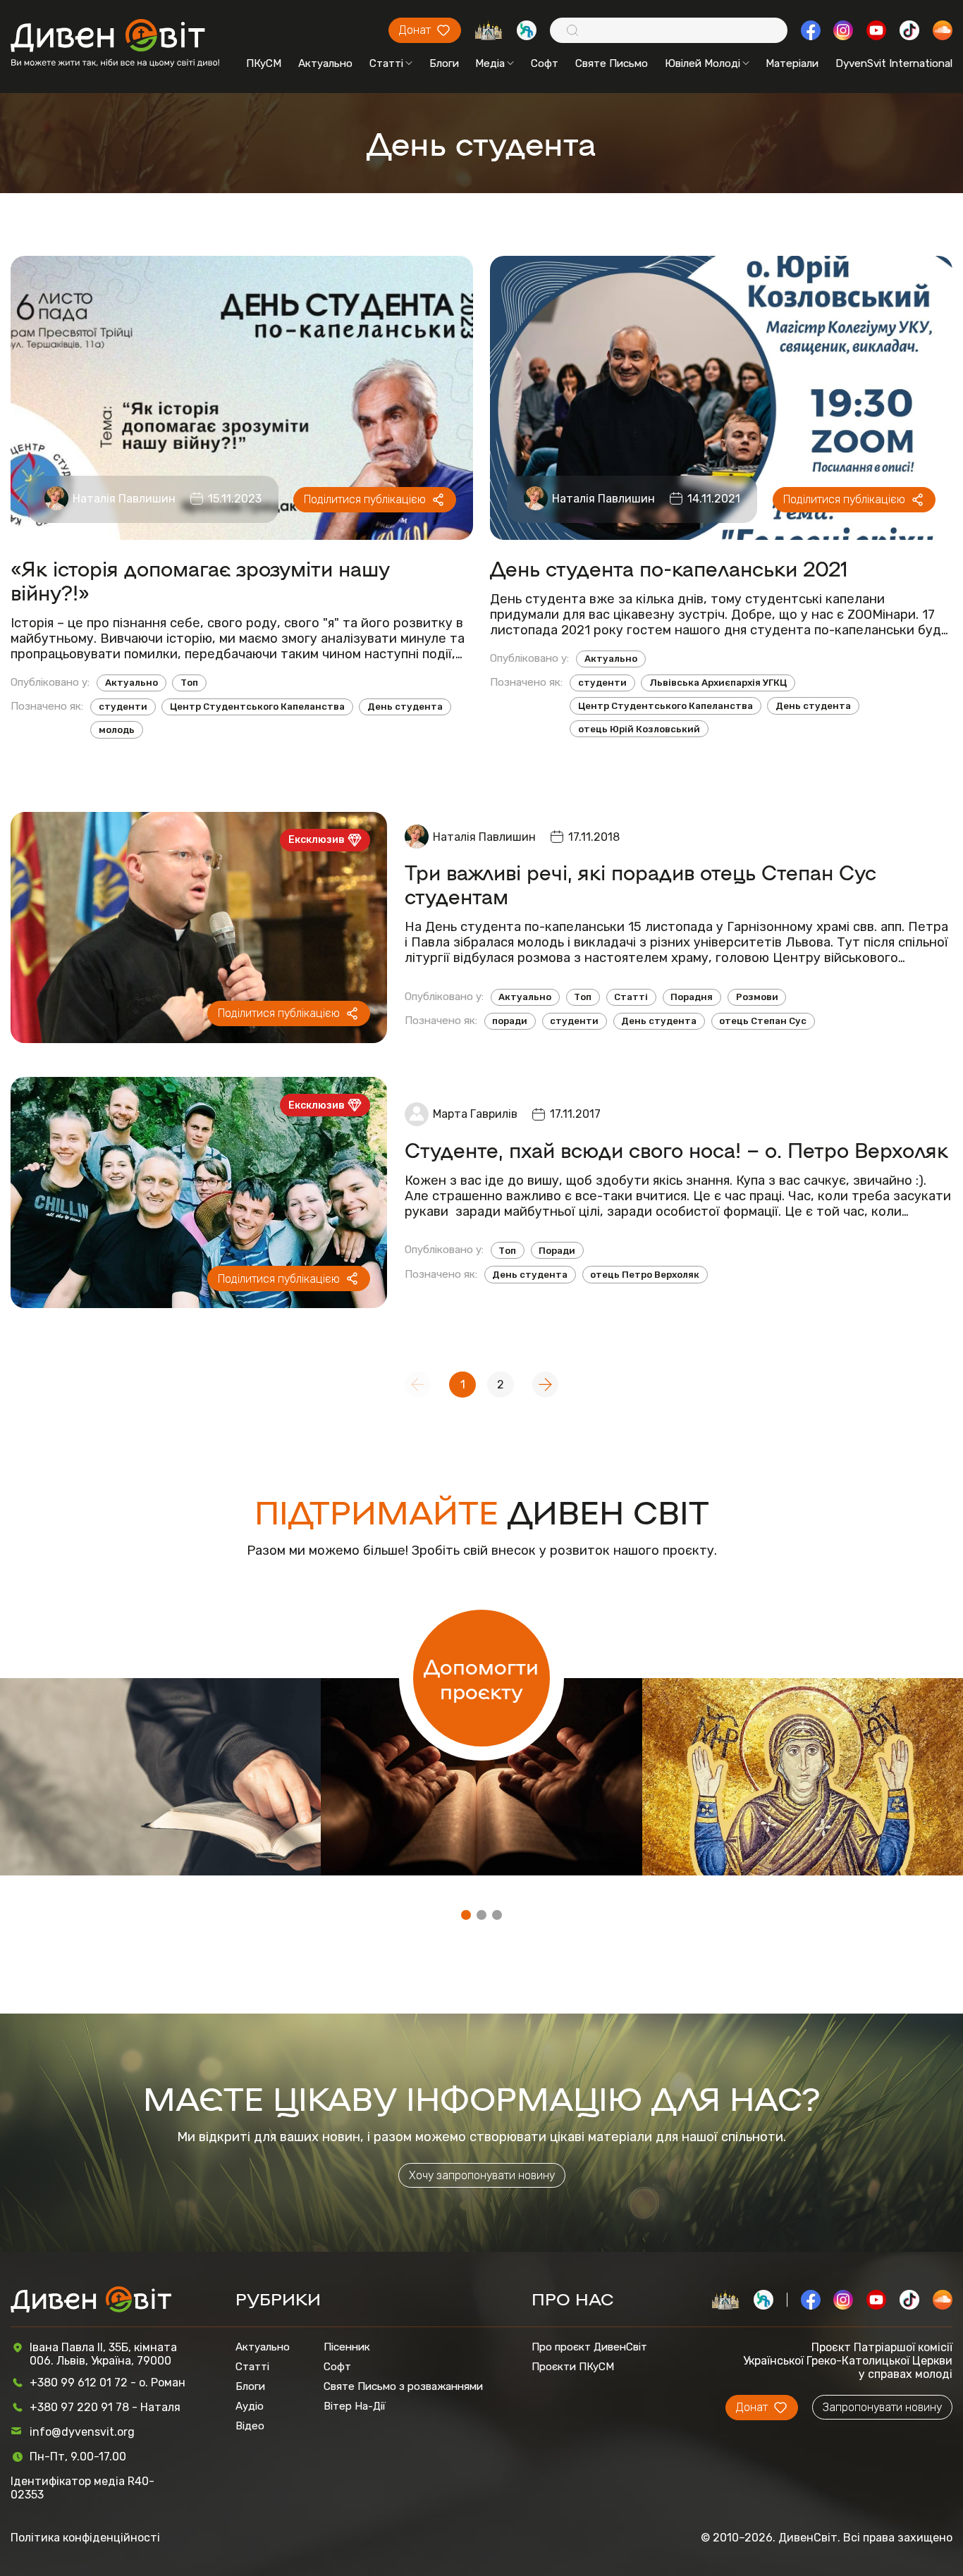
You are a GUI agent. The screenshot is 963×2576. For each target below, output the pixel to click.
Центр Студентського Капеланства (257, 707)
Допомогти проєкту (481, 1678)
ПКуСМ (264, 63)
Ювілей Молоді (703, 63)
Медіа (490, 63)
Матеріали (792, 63)
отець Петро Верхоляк (645, 1275)
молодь (117, 730)
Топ (189, 683)
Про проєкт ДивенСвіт (589, 2347)
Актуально (325, 63)
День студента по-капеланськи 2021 (669, 568)
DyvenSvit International (894, 63)
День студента (405, 707)
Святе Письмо (612, 63)
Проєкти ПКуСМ (573, 2367)
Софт (545, 63)
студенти (123, 707)
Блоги (444, 63)
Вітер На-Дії (355, 2406)
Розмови (757, 997)
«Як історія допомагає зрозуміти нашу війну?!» (200, 580)
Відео (250, 2426)
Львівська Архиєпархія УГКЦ (718, 683)
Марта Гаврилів (475, 1114)
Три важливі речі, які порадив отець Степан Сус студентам (640, 884)
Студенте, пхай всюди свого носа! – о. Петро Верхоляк (676, 1150)
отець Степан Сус (763, 1021)
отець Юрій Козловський (639, 729)
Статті (386, 63)
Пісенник (347, 2347)
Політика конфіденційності (85, 2538)
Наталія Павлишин (124, 499)
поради (510, 1021)
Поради (557, 1251)
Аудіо (250, 2406)
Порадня (692, 997)
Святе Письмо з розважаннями (403, 2386)
